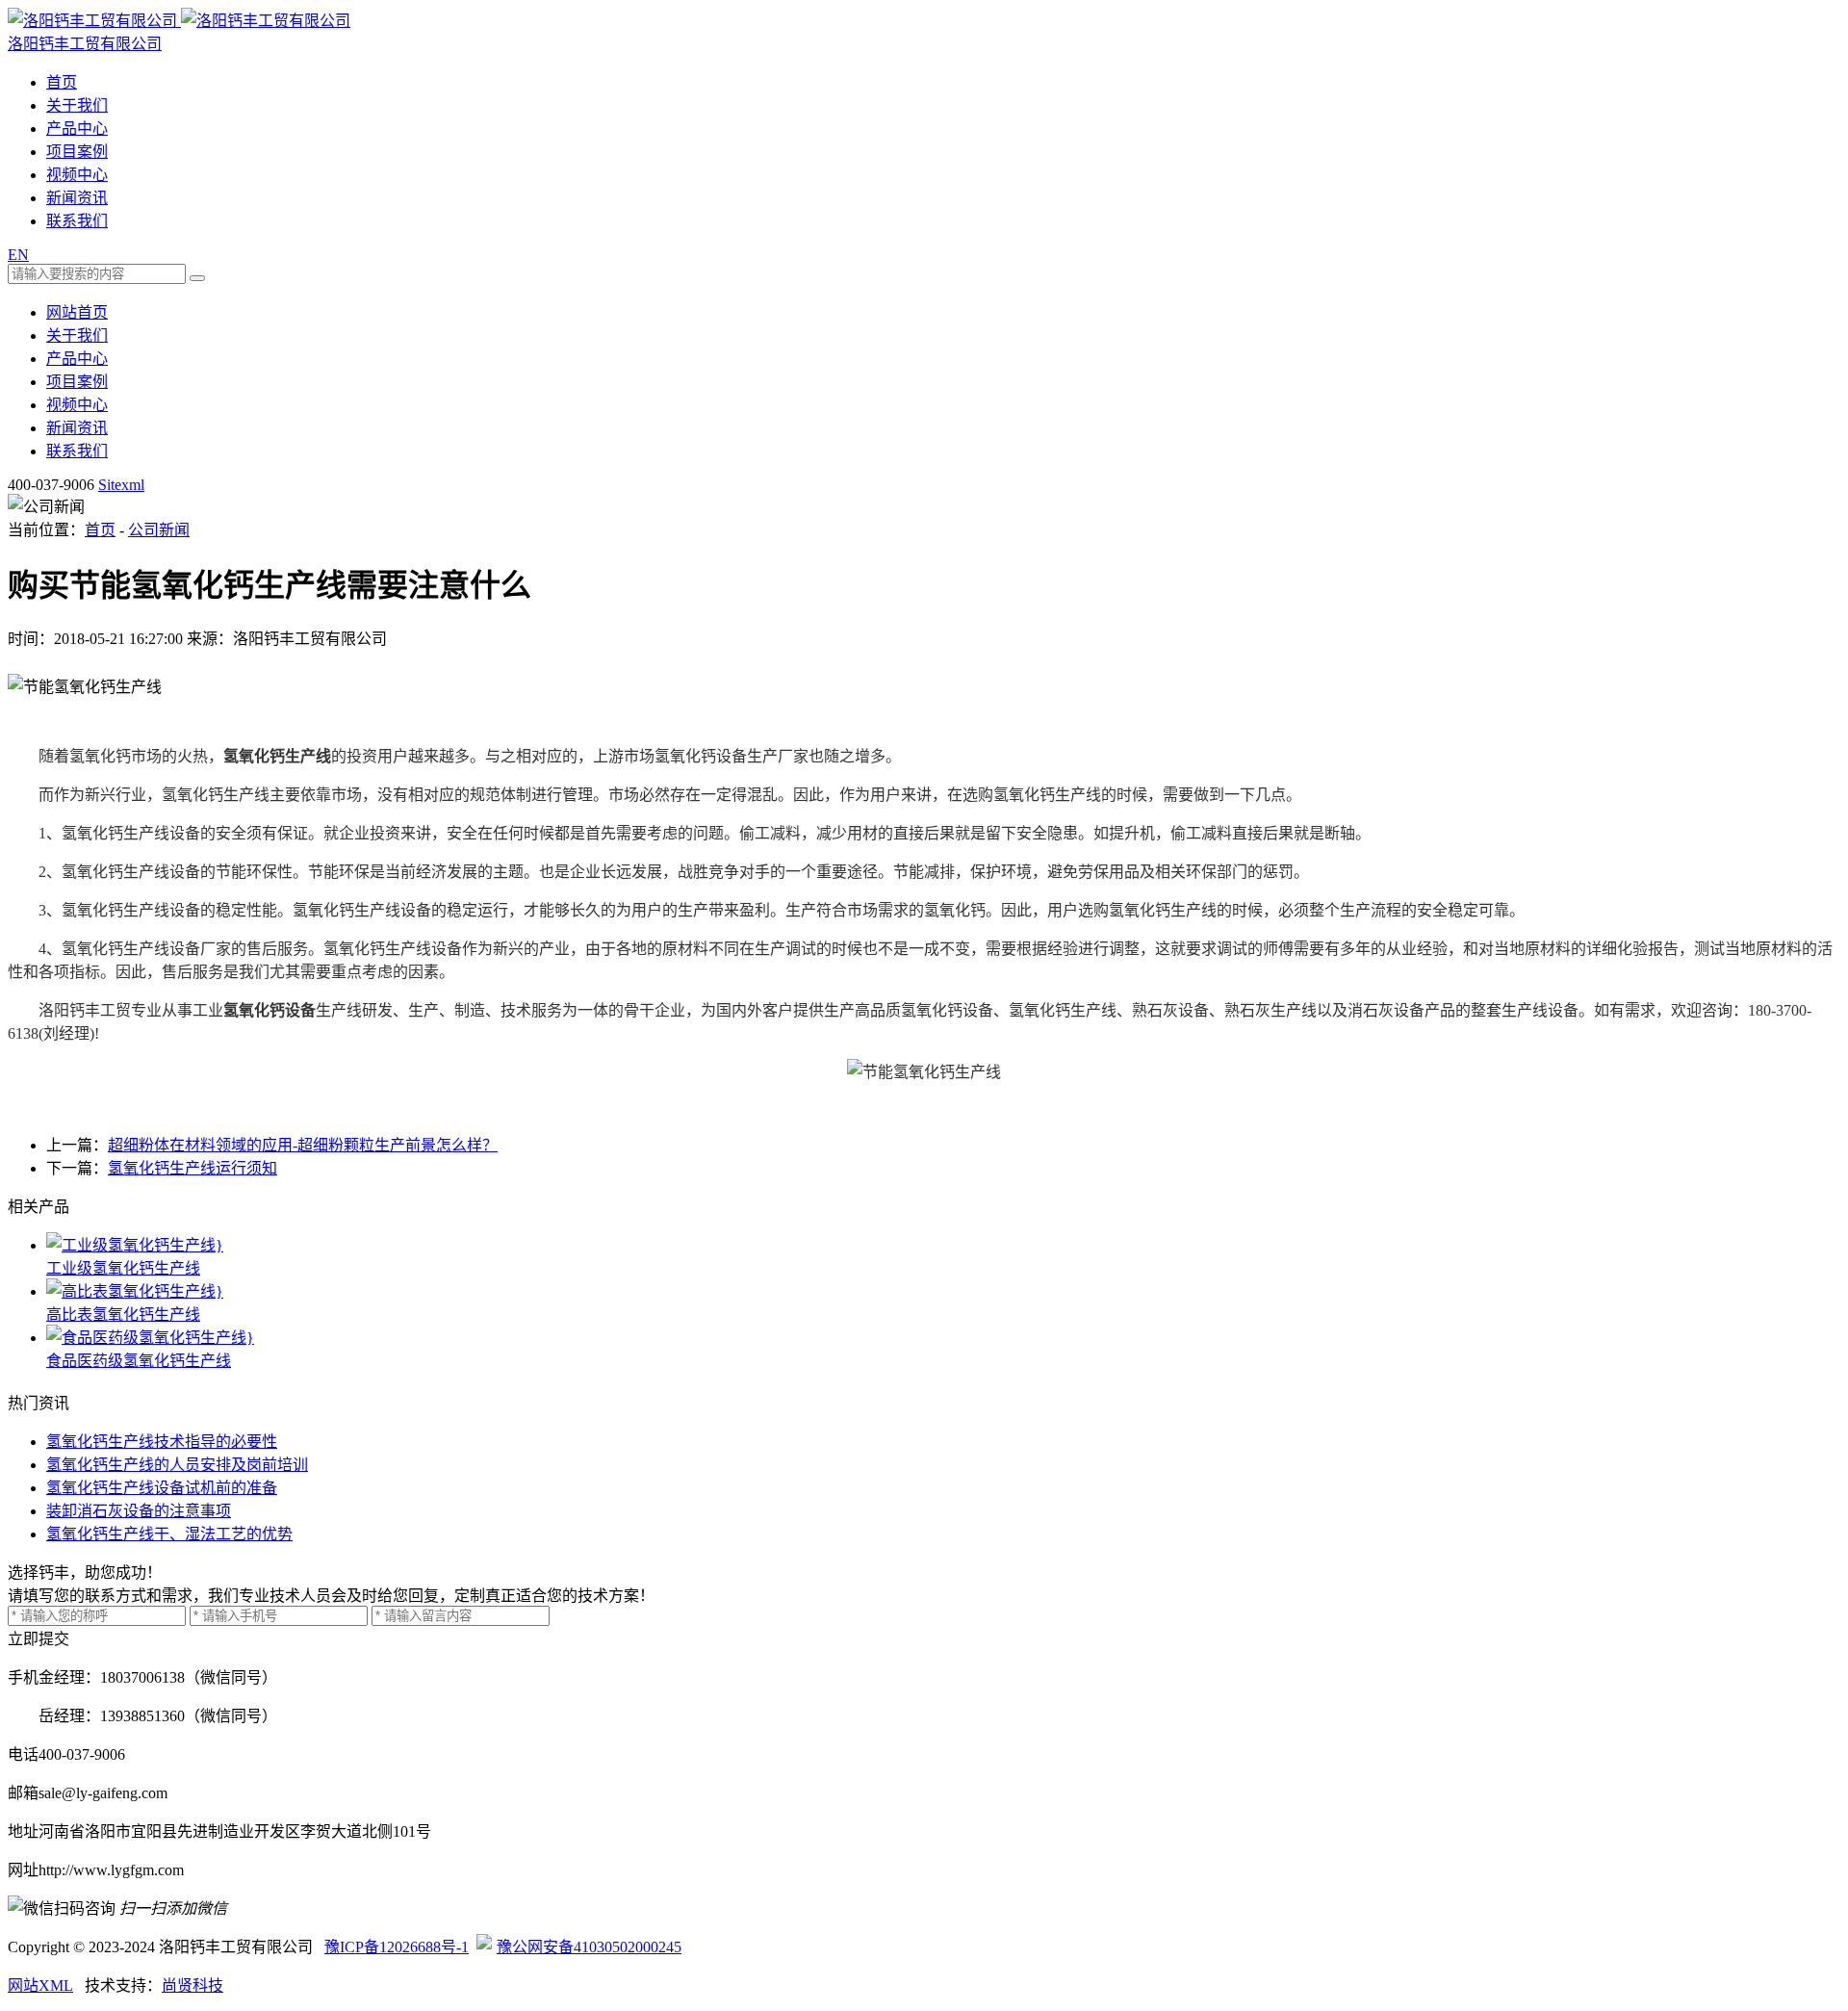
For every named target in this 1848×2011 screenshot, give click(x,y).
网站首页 (77, 312)
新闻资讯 (77, 198)
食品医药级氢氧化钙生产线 (139, 1361)
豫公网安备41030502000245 (589, 1947)
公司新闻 (159, 530)
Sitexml (121, 485)
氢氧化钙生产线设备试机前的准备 (162, 1488)
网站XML (40, 1985)
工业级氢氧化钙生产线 (123, 1268)
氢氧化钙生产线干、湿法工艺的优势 (169, 1534)
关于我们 (77, 105)
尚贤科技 (192, 1985)
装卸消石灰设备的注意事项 (139, 1511)
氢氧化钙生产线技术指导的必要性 (162, 1442)
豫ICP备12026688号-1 (397, 1947)
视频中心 (77, 175)
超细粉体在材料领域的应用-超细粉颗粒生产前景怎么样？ (303, 1145)
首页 (62, 82)
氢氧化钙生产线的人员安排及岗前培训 (177, 1465)
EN (18, 255)
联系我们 (77, 221)
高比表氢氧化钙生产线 (123, 1315)
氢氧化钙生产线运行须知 (192, 1168)
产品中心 (77, 129)
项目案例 (77, 152)
